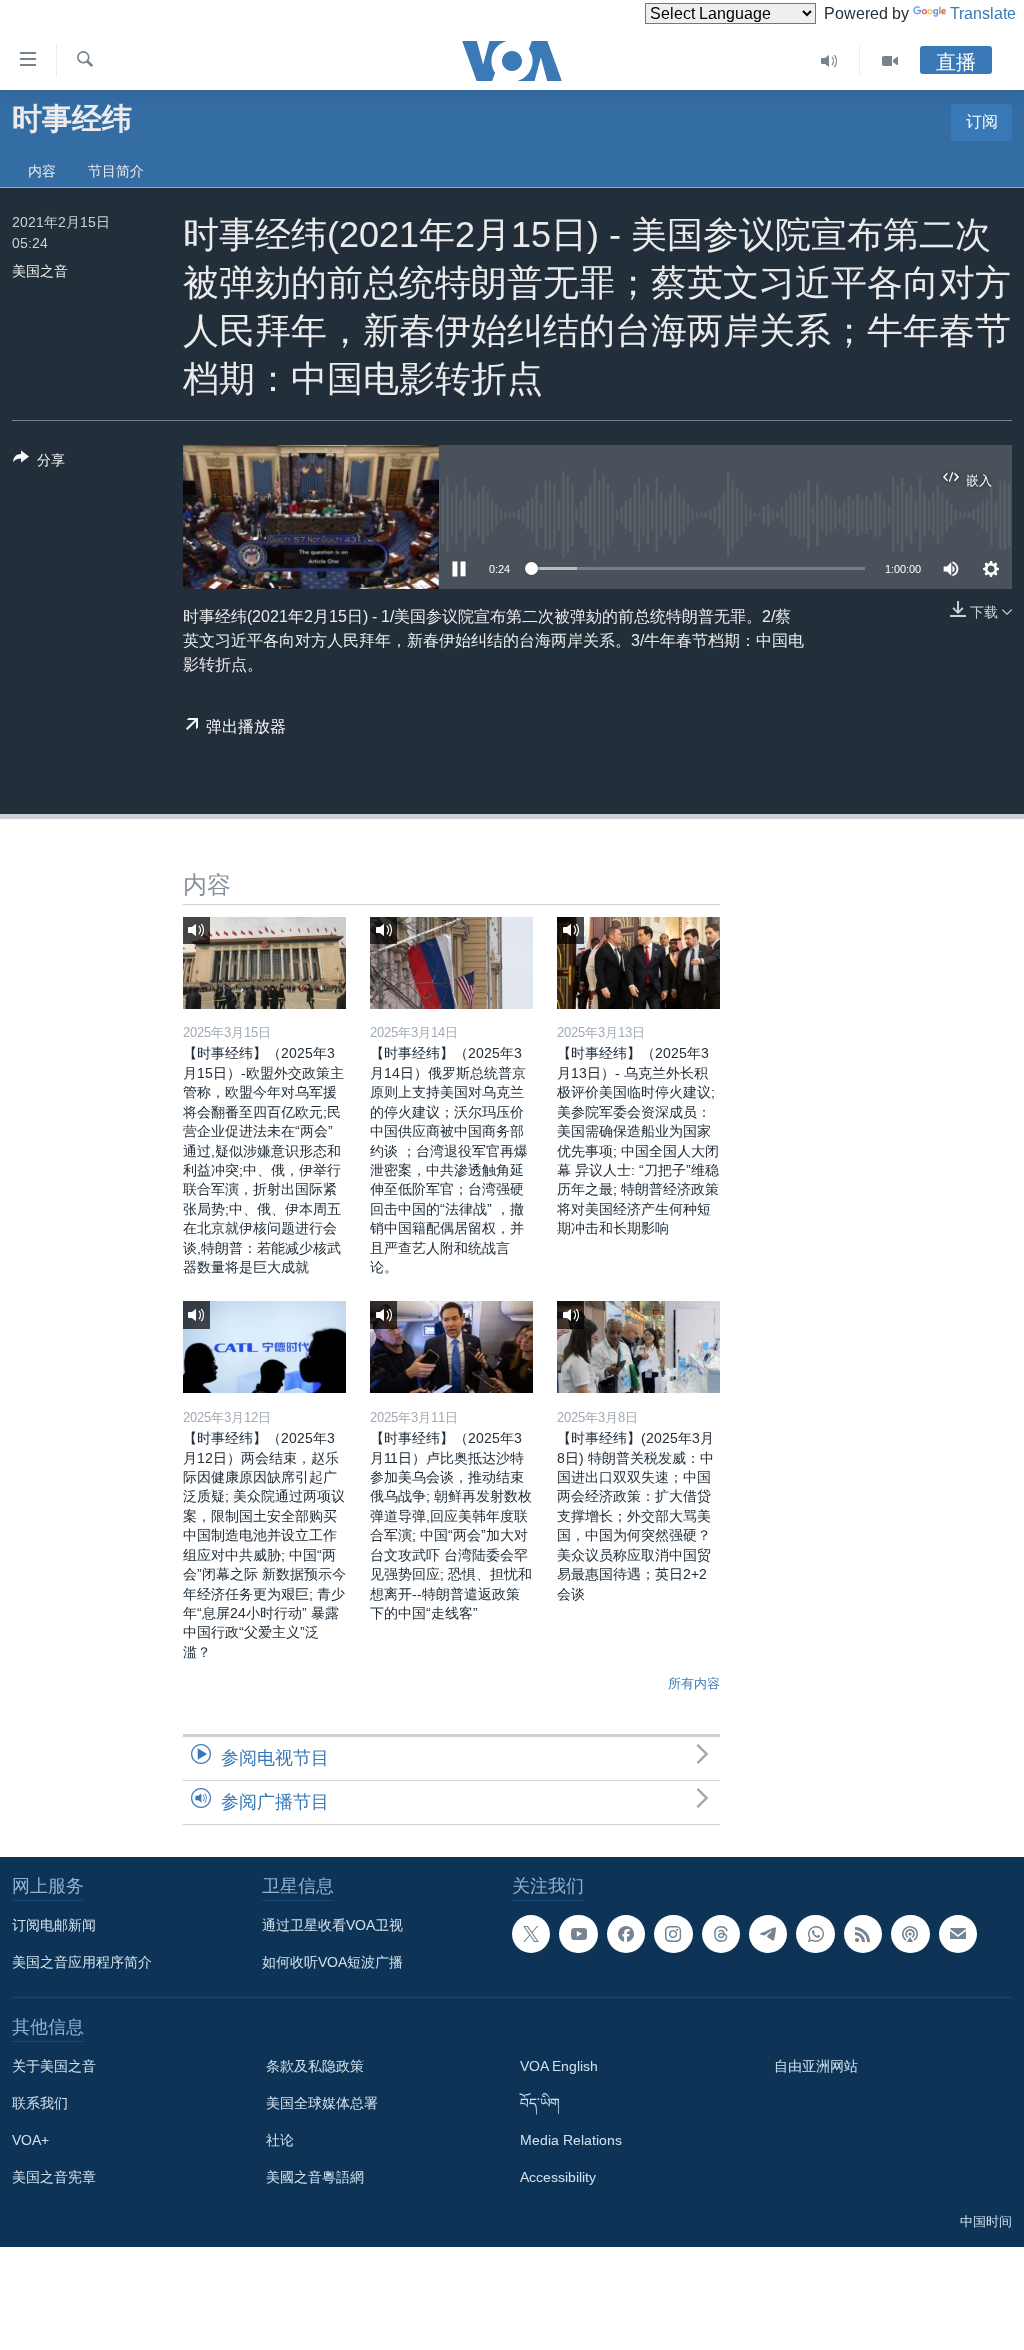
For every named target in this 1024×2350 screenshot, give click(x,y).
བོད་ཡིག (540, 2103)
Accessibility (558, 2177)
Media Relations (571, 2140)
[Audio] (829, 61)
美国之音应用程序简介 (82, 1962)
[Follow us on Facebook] (626, 1934)
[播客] (910, 1934)
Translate (983, 13)
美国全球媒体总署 (322, 2103)
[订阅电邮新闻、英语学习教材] (958, 1934)
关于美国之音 (54, 2066)
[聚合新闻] (863, 1934)
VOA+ (30, 2140)
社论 (280, 2140)
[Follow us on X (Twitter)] (531, 1934)
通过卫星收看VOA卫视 (332, 1925)
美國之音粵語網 (315, 2177)
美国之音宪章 (54, 2177)
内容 (42, 171)
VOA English (559, 2066)
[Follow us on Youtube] (578, 1934)
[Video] (890, 61)
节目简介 (116, 171)
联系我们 (40, 2103)
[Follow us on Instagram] (673, 1934)
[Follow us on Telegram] (768, 1934)
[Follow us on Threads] (721, 1934)
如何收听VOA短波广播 (332, 1962)
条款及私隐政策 (315, 2066)
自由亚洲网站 (816, 2066)
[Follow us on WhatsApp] (815, 1934)
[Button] (39, 463)
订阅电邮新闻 (54, 1925)
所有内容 (694, 1683)
